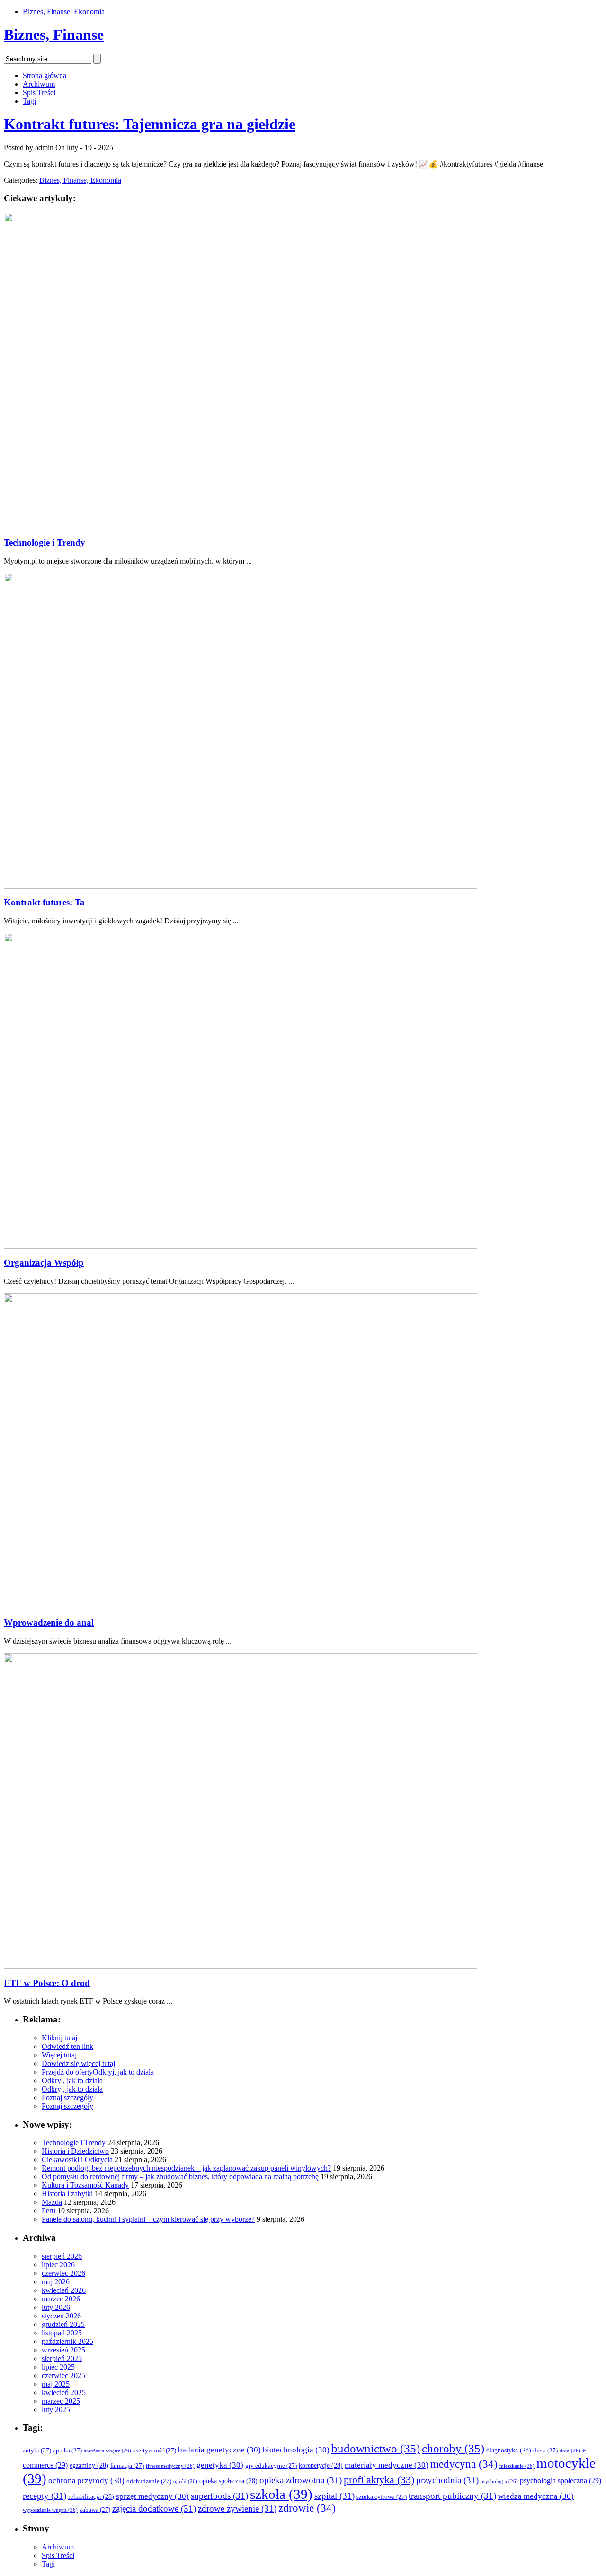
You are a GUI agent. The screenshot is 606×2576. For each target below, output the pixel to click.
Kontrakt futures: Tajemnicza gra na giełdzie (150, 124)
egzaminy (89, 2465)
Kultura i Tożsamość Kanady (85, 2185)
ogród (185, 2482)
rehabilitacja (91, 2497)
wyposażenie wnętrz (50, 2510)
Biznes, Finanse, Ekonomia (64, 12)
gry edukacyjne (271, 2466)
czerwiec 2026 (63, 2273)
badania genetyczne (219, 2450)
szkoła (281, 2494)
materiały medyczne (387, 2465)
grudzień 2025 (63, 2324)
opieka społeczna (228, 2481)
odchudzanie (149, 2481)
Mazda (52, 2202)
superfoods (219, 2496)
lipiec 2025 (58, 2367)
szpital (334, 2496)
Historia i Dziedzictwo (75, 2151)
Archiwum (39, 84)
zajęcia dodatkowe (154, 2509)
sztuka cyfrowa (382, 2497)
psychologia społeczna (561, 2481)
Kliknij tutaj (59, 2038)
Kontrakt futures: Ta (44, 902)
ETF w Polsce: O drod (47, 1983)
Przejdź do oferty (67, 2072)
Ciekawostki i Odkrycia (77, 2160)
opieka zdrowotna (301, 2480)
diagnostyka (509, 2450)
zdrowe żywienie (237, 2509)
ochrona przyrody (86, 2481)
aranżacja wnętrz (107, 2451)
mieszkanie (517, 2466)
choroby (453, 2448)
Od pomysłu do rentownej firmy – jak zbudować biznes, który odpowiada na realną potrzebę (180, 2177)
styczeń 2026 (61, 2316)
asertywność (155, 2451)
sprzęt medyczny (152, 2496)
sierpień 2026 (62, 2256)
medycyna (464, 2464)
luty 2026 (56, 2307)
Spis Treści (39, 93)
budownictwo (376, 2448)
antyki (37, 2451)
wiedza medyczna (536, 2496)
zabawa (95, 2510)
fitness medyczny (170, 2466)
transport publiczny (452, 2496)
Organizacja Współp (44, 1263)
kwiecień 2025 (64, 2393)
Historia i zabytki (67, 2194)
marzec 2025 (61, 2401)
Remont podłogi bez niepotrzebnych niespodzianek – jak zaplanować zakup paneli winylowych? (186, 2168)
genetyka (220, 2465)
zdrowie (307, 2508)
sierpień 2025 (62, 2358)
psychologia (499, 2482)
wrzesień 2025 (63, 2350)
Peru (49, 2211)
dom (570, 2451)
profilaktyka (379, 2480)
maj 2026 (56, 2282)
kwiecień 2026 (64, 2290)
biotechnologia (296, 2450)
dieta (545, 2451)
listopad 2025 (62, 2333)
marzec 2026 (61, 2299)
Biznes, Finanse (54, 35)
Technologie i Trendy (45, 542)
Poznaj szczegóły (67, 2097)
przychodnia (447, 2480)
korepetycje (321, 2465)
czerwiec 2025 (63, 2375)
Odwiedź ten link (67, 2046)
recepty (45, 2496)
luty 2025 (56, 2410)
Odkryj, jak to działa (123, 2072)
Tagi (29, 101)
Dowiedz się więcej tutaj (78, 2063)
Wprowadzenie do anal (49, 1623)
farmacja (127, 2466)
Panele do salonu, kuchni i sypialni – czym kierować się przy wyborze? (148, 2219)
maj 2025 (56, 2384)
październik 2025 (67, 2341)
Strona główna (45, 76)
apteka (67, 2451)
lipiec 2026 (58, 2265)
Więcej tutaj (59, 2055)
